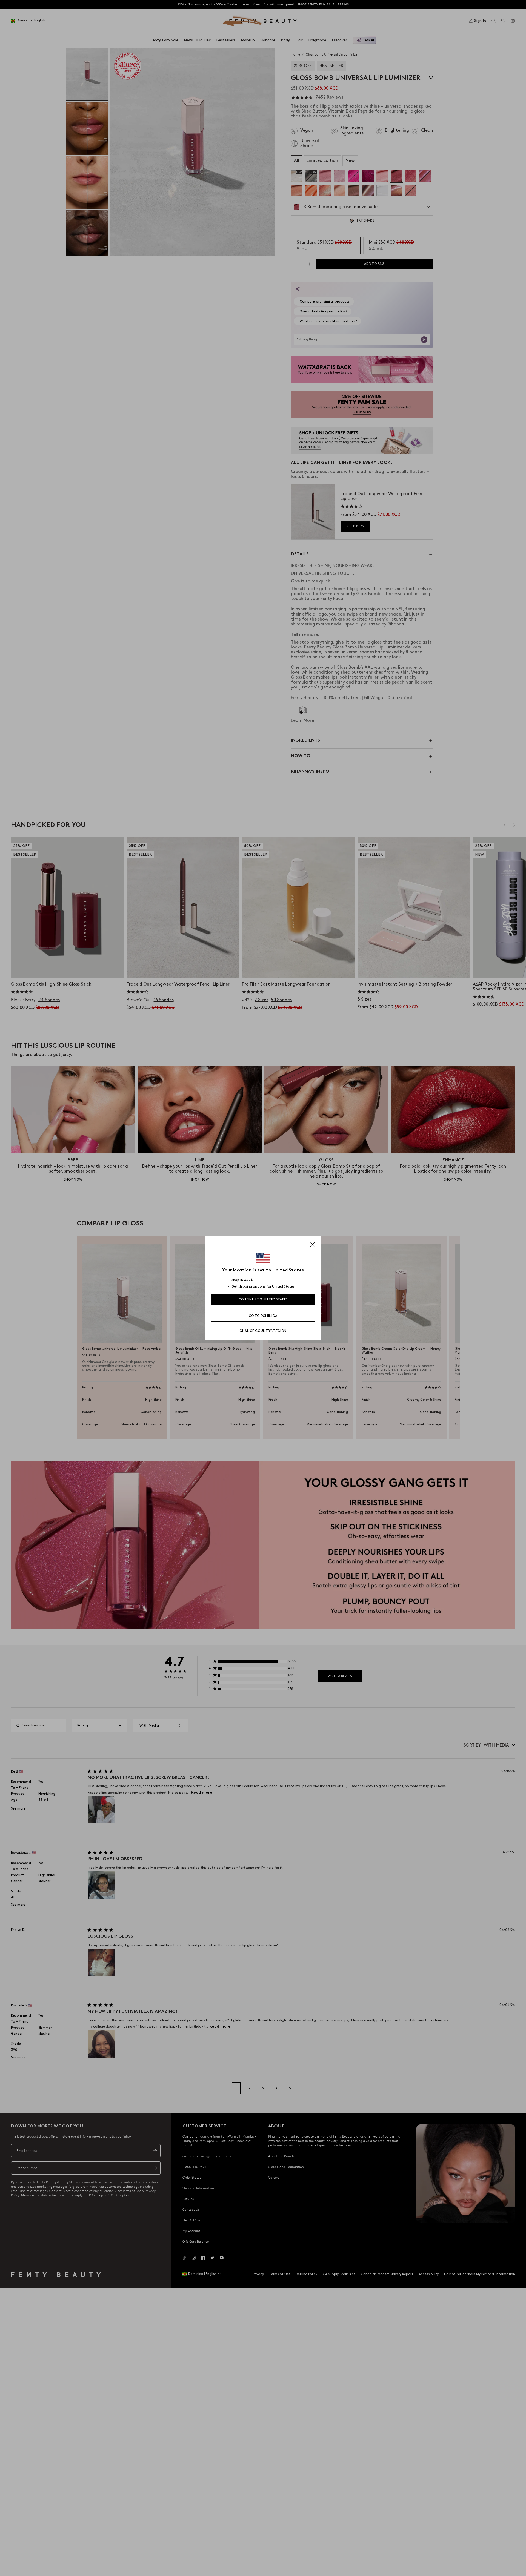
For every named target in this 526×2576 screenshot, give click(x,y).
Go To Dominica (263, 1316)
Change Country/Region (263, 1331)
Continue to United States (263, 1300)
